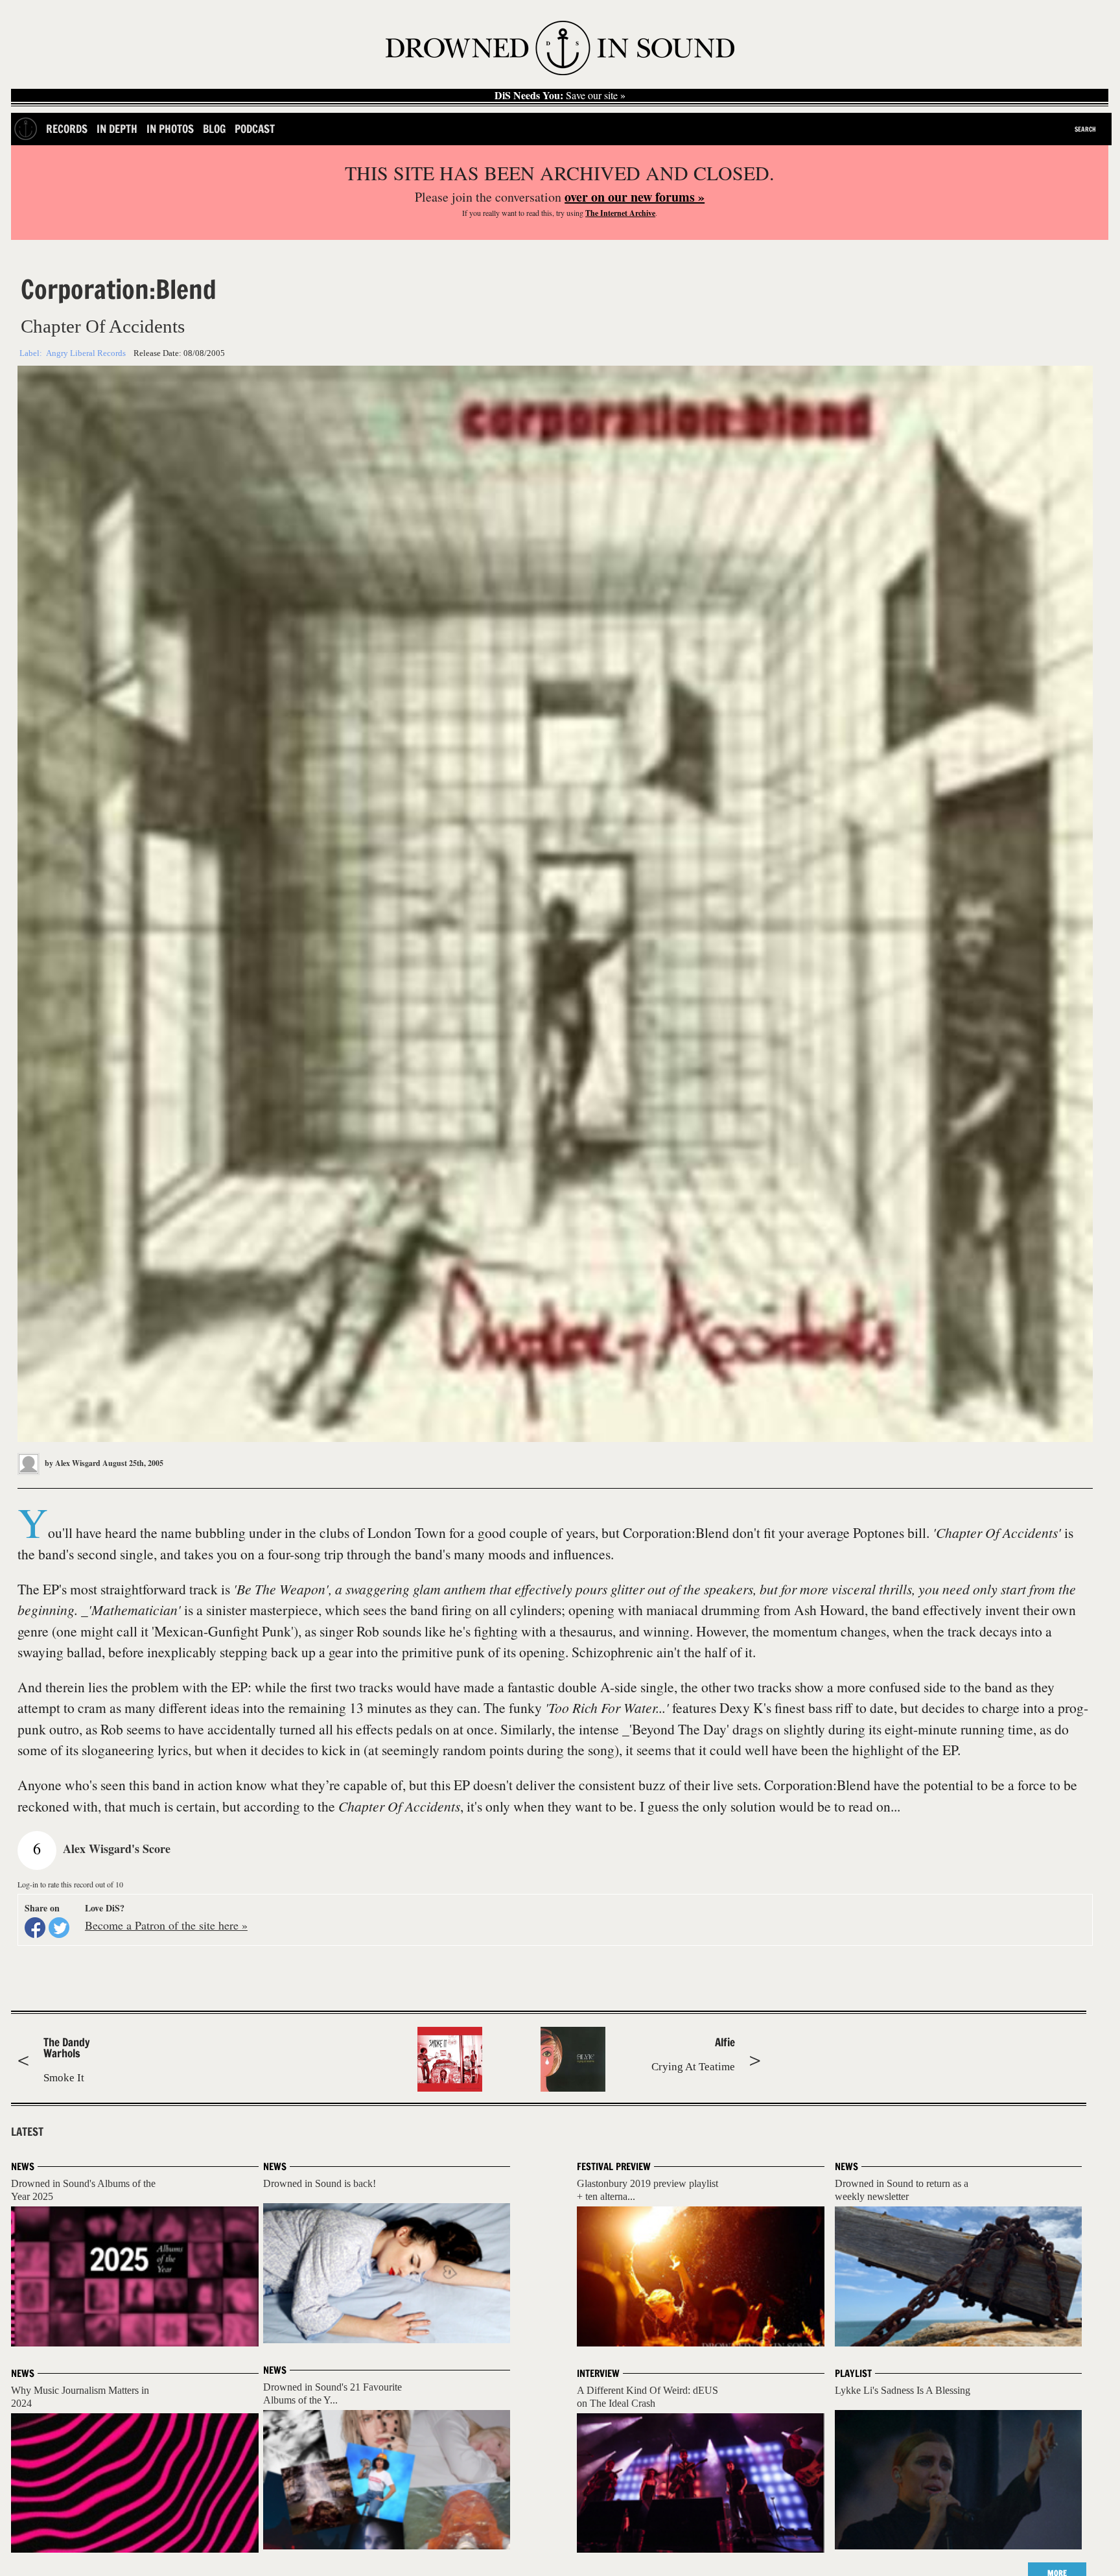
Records (67, 129)
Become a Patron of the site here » (166, 1925)
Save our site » (560, 95)
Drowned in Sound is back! (320, 2183)
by (72, 1463)
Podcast (255, 129)
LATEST (27, 2132)
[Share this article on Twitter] (59, 1928)
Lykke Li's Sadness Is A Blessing (903, 2390)
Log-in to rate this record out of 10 (70, 1884)
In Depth (117, 129)
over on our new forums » (635, 197)
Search (1085, 129)
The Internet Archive (620, 213)
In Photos (170, 129)
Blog (214, 129)
